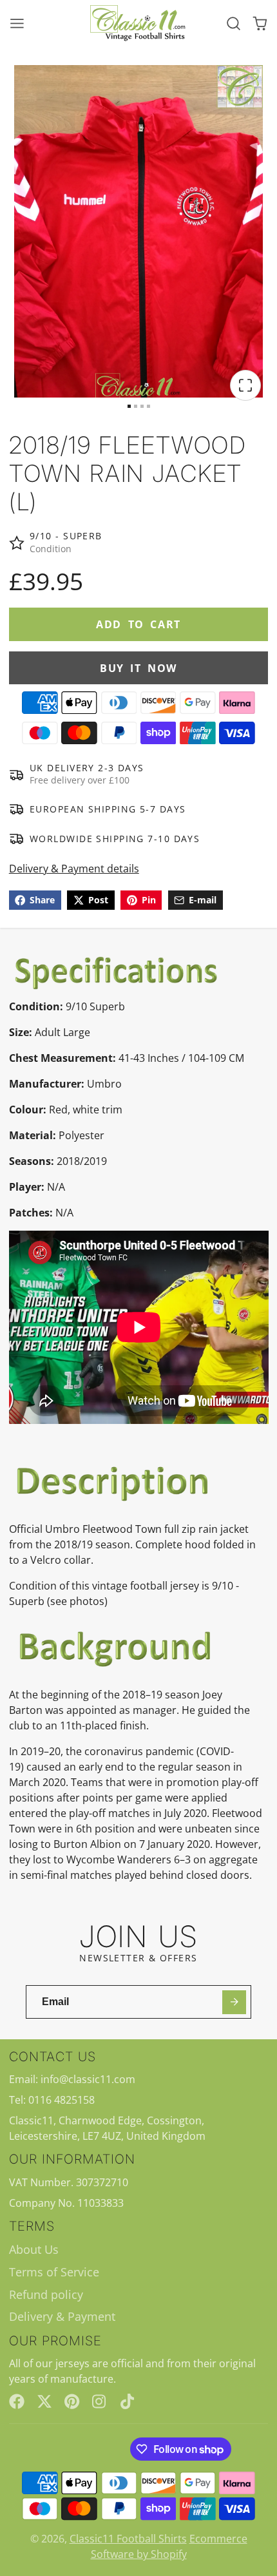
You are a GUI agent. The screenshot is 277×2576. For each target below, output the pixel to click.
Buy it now (138, 668)
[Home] (138, 24)
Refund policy (46, 2294)
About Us (34, 2249)
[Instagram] (100, 2401)
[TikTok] (128, 2401)
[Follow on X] (44, 2401)
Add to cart (138, 624)
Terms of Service (54, 2272)
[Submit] (234, 2002)
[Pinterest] (72, 2401)
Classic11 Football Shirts (128, 2539)
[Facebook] (17, 2401)
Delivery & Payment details (74, 869)
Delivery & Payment (62, 2316)
